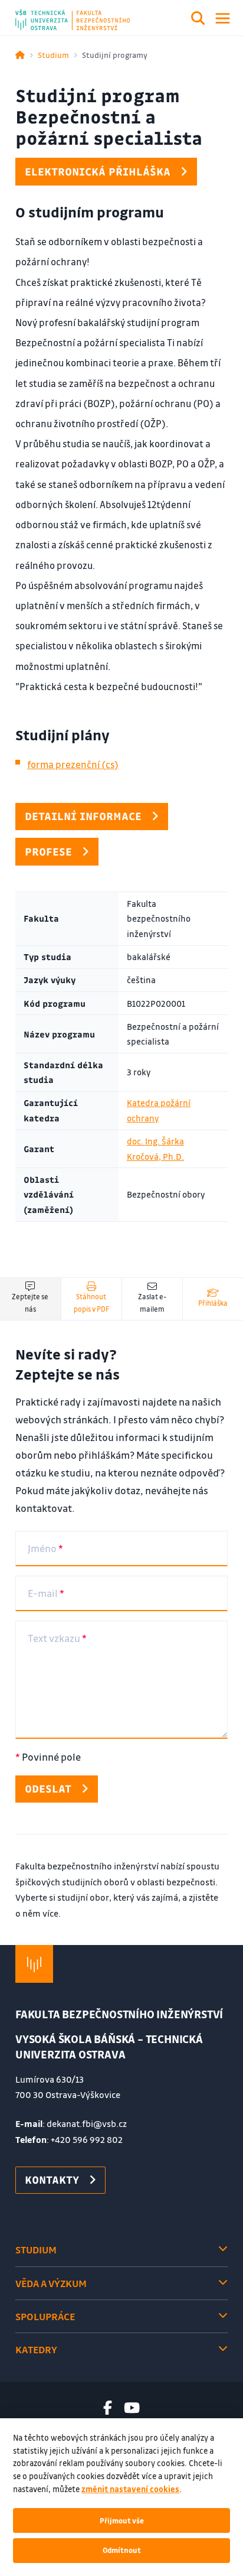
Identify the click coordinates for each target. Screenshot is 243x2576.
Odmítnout (122, 2550)
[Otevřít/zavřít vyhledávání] (198, 20)
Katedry (36, 2349)
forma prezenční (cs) (73, 764)
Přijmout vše (122, 2520)
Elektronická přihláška (98, 171)
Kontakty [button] (52, 2180)
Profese (48, 851)
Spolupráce (45, 2316)
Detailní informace (83, 816)
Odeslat (48, 1788)
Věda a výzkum (51, 2283)
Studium (53, 55)
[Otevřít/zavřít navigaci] (223, 18)
